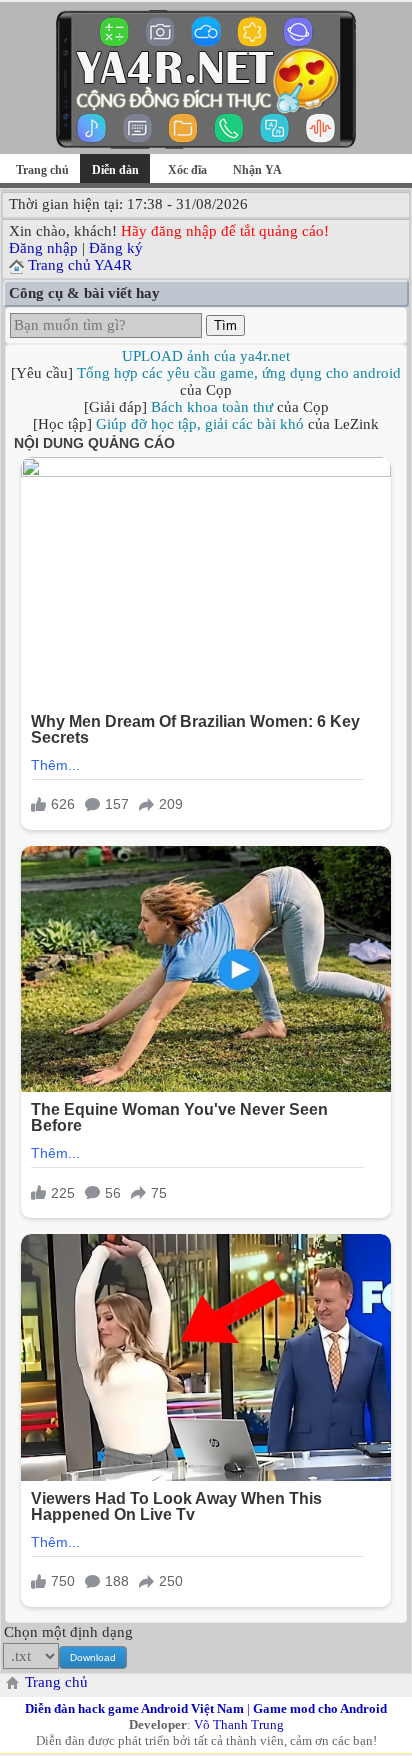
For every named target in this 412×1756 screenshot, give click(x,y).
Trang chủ (42, 170)
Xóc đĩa (187, 170)
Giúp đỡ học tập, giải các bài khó (200, 424)
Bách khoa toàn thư (212, 407)
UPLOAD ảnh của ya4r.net (206, 356)
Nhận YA (257, 170)
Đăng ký (116, 248)
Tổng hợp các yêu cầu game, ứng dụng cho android (239, 373)
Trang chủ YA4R (80, 265)
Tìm (225, 325)
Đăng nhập (43, 248)
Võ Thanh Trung (239, 1724)
